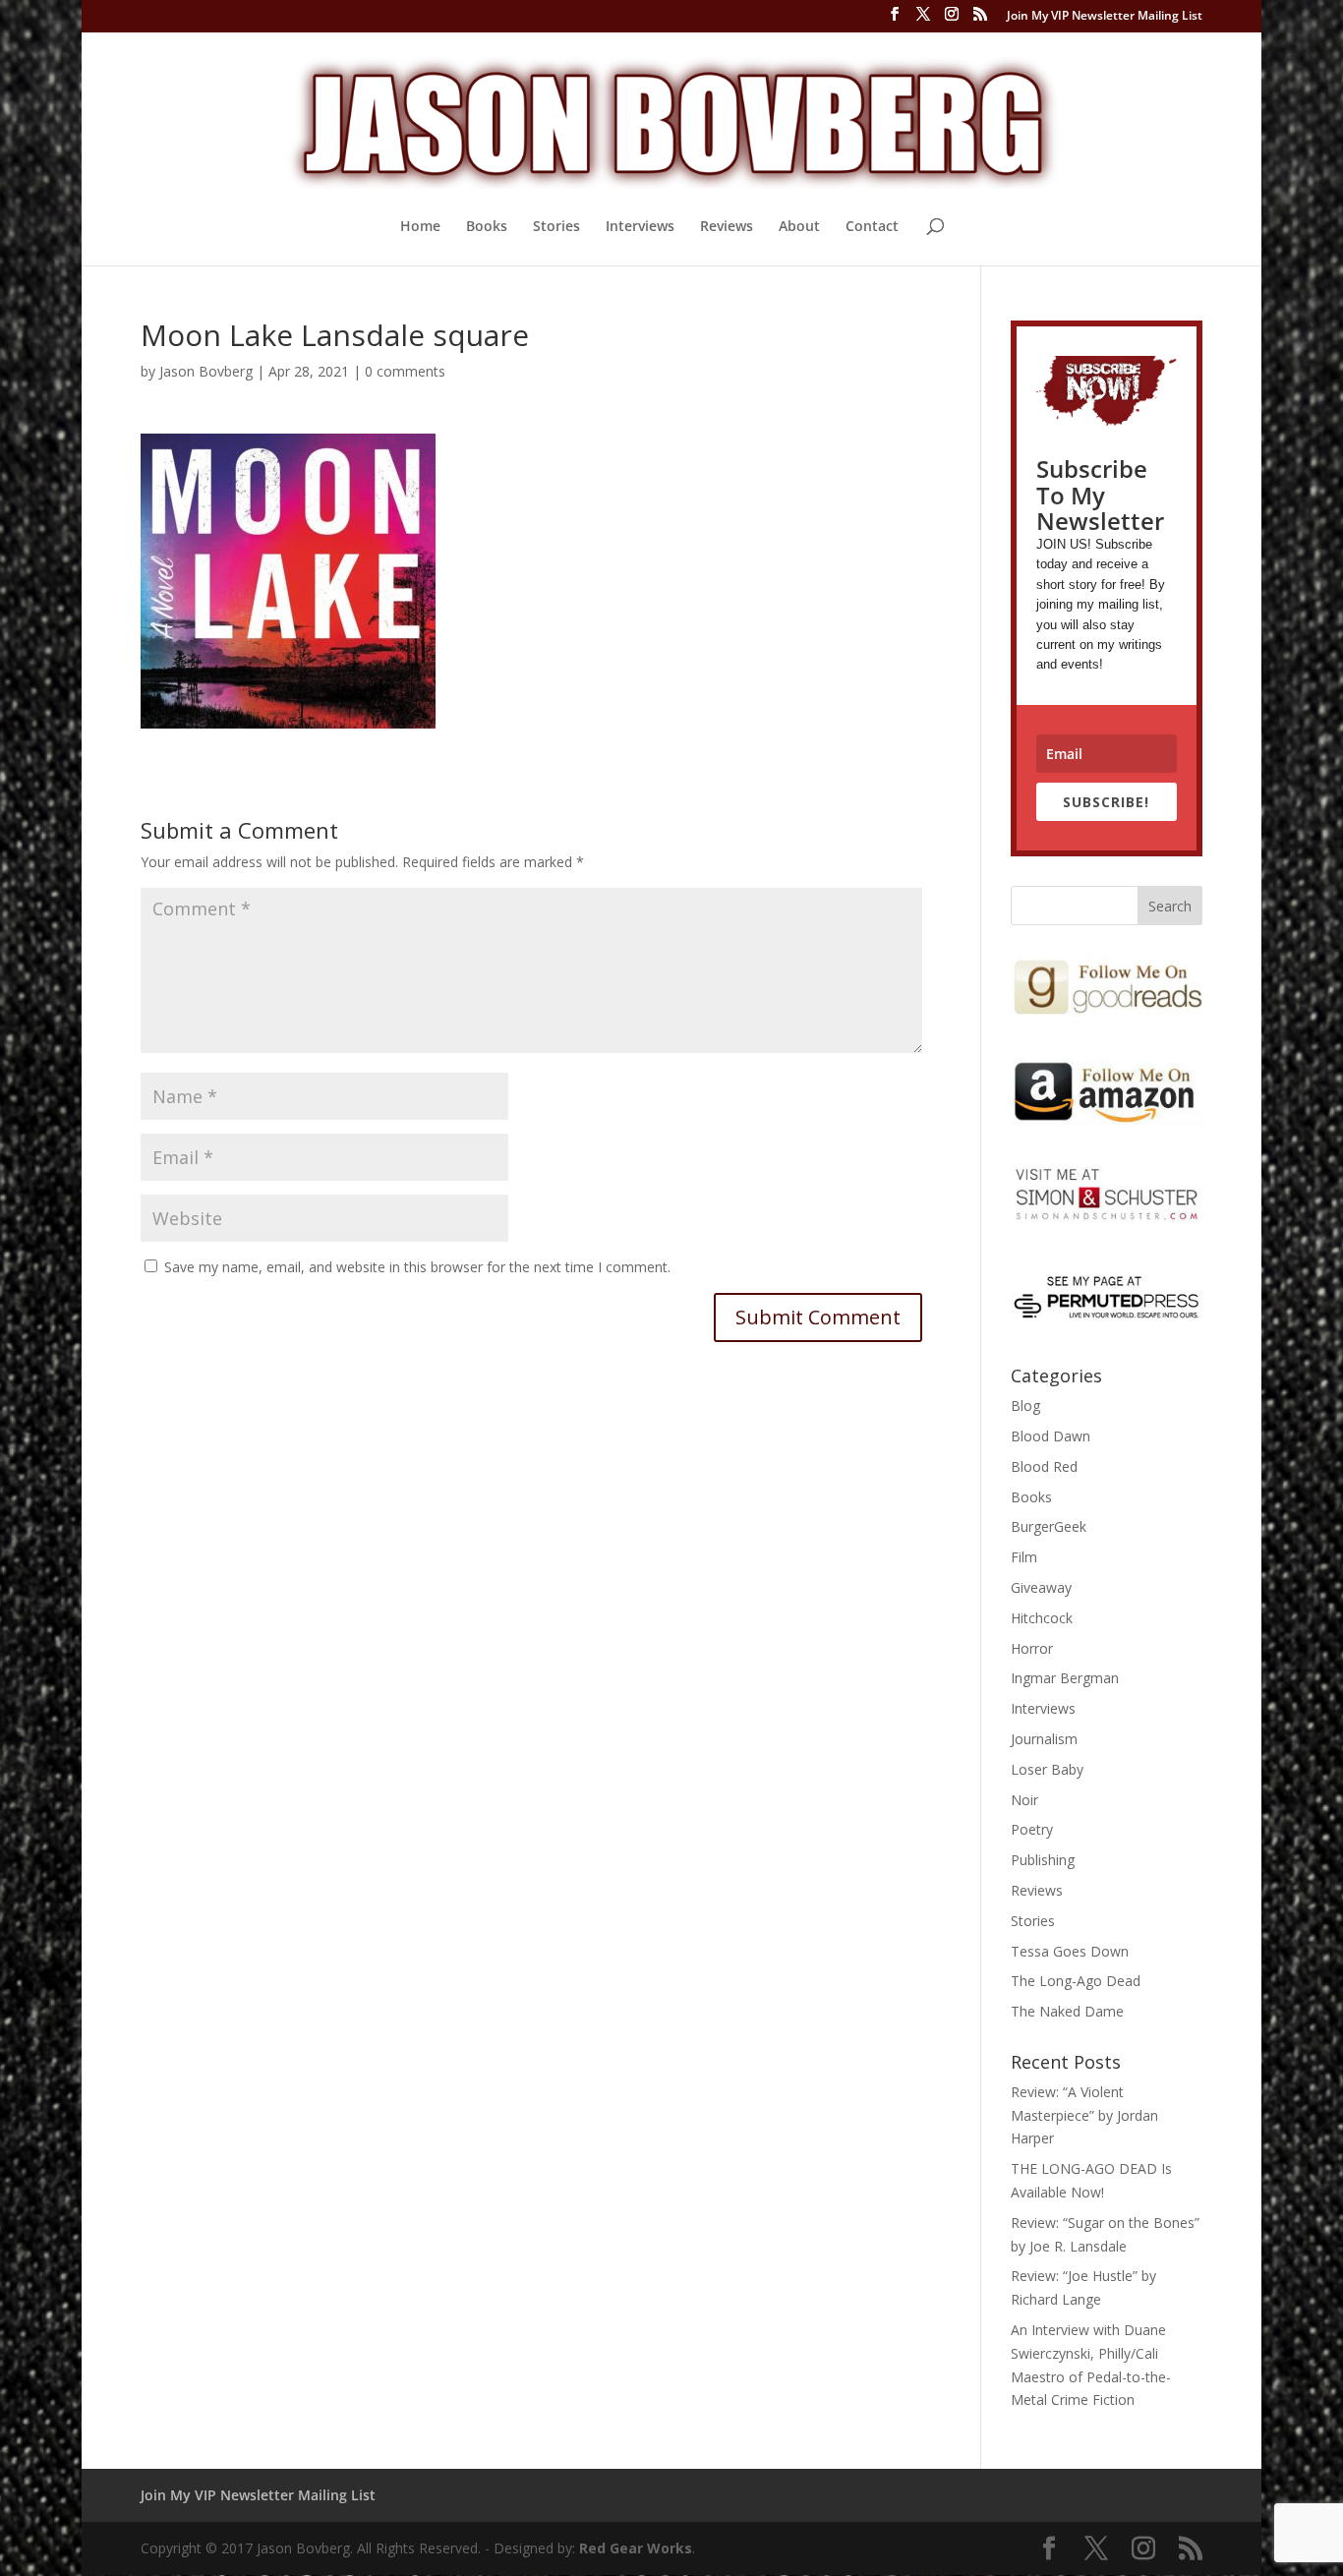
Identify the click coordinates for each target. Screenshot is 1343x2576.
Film (1024, 1557)
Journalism (1044, 1739)
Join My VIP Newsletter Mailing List (1105, 17)
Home (420, 227)
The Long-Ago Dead (1076, 1981)
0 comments (405, 371)
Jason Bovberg (206, 371)
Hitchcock (1042, 1618)
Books (487, 227)
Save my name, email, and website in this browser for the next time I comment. (417, 1267)
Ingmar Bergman (1065, 1678)
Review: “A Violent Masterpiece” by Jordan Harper (1084, 2115)
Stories (556, 227)
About (799, 227)
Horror (1032, 1648)
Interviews (640, 227)
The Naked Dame (1067, 2011)
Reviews (727, 227)
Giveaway (1041, 1587)
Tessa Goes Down (1070, 1951)
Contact (872, 227)
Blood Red (1044, 1466)
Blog (1025, 1405)
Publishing (1043, 1860)
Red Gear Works (636, 2548)
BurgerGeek (1049, 1526)
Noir (1024, 1800)
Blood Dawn (1051, 1436)
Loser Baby (1047, 1769)
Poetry (1032, 1829)
